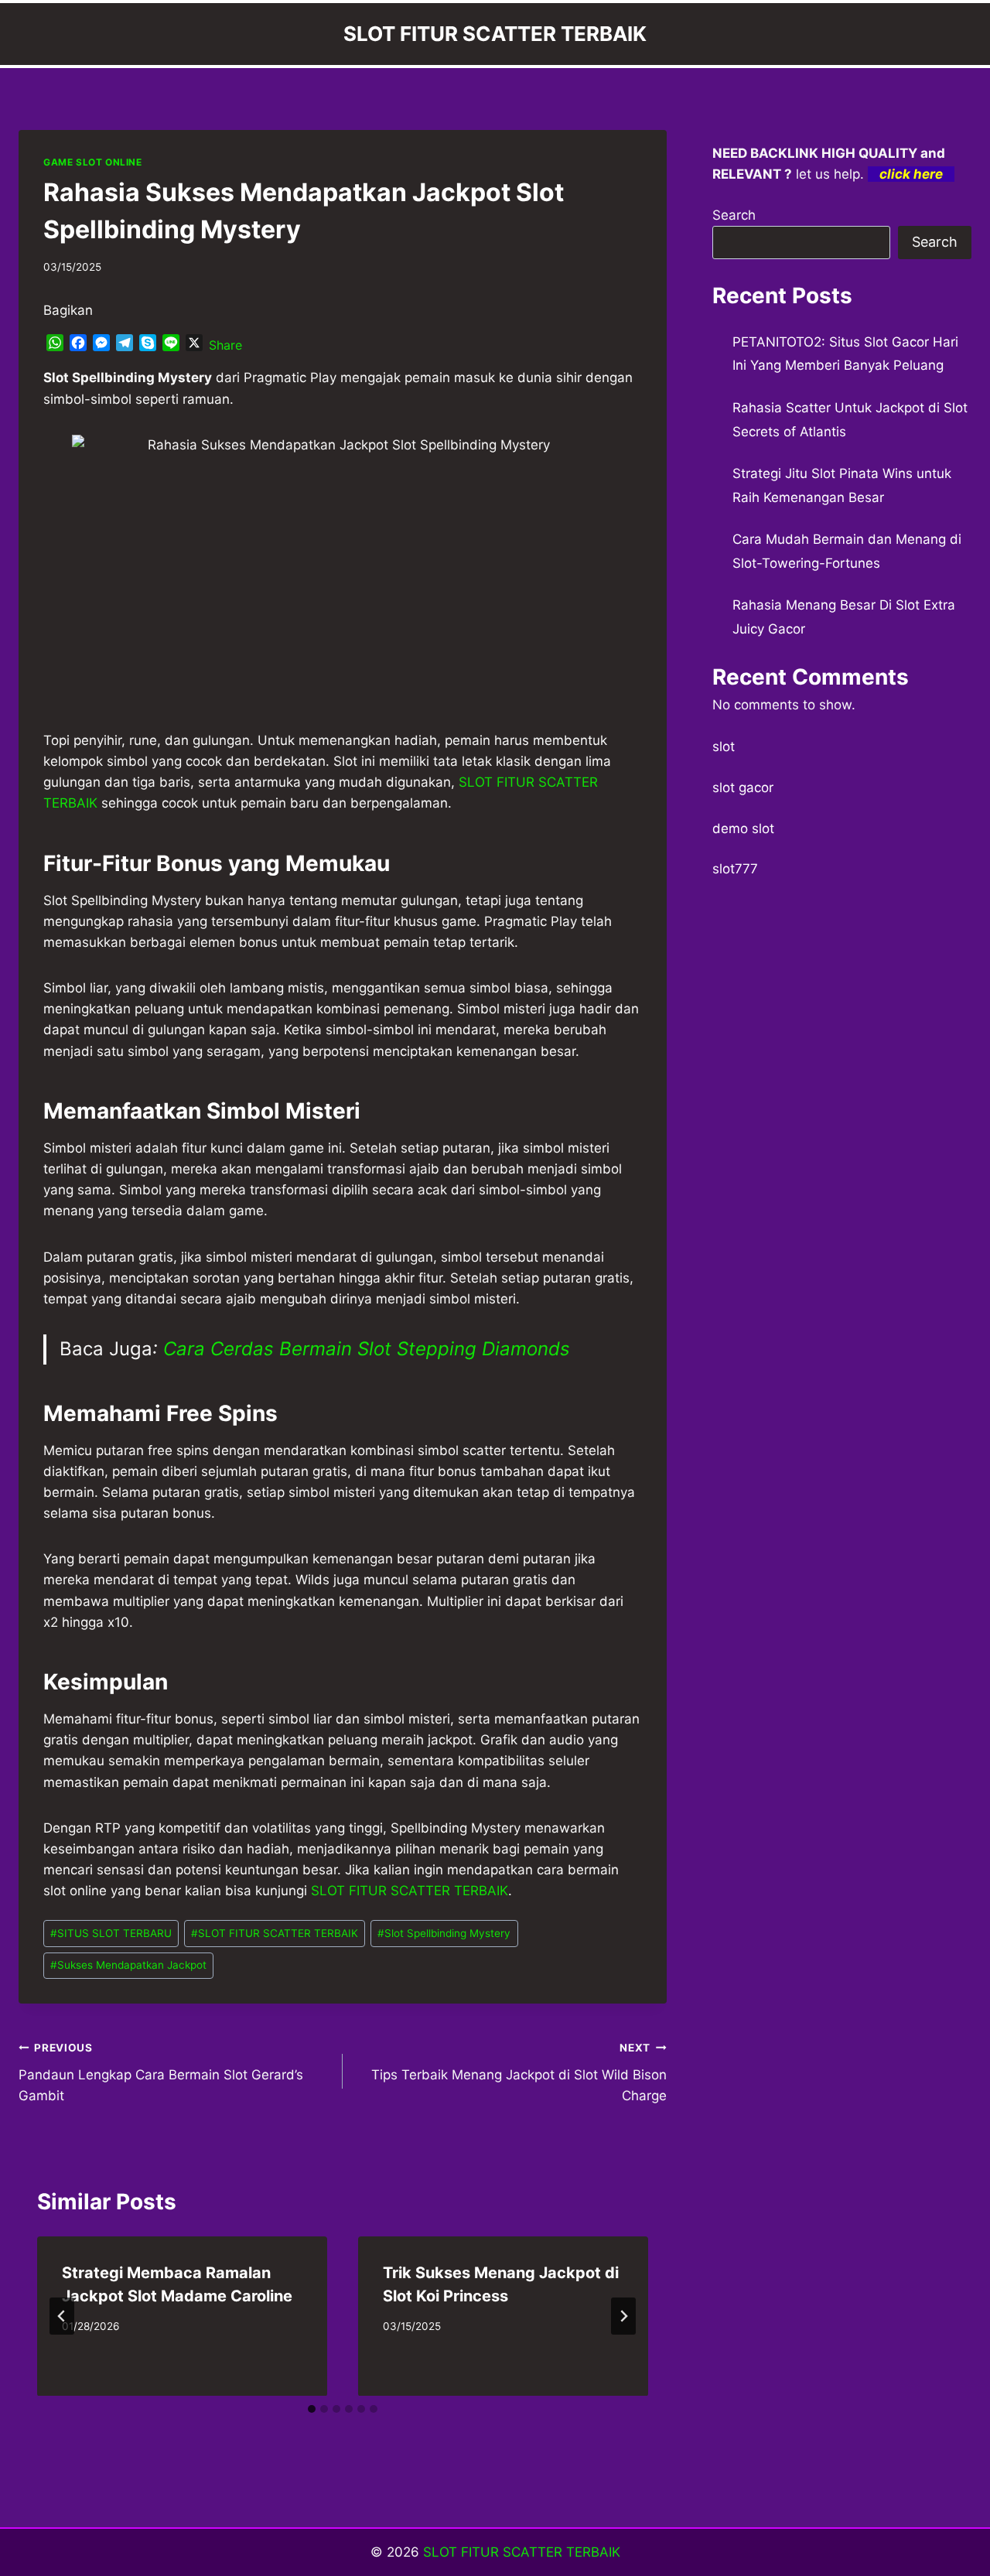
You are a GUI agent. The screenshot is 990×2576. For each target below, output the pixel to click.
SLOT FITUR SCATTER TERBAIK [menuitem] (410, 1891)
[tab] (312, 2409)
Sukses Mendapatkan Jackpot (128, 1965)
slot (724, 746)
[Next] (623, 2316)
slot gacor (743, 787)
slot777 (735, 869)
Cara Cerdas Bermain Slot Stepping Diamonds (367, 1349)
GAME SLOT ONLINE (93, 162)
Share (225, 345)
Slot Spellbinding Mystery (444, 1933)
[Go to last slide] (62, 2316)
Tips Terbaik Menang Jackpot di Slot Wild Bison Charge (519, 2072)
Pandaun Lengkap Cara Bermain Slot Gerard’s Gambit (161, 2072)
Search (734, 215)
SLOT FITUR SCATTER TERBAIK (275, 1933)
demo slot (743, 828)
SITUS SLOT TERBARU (111, 1933)
